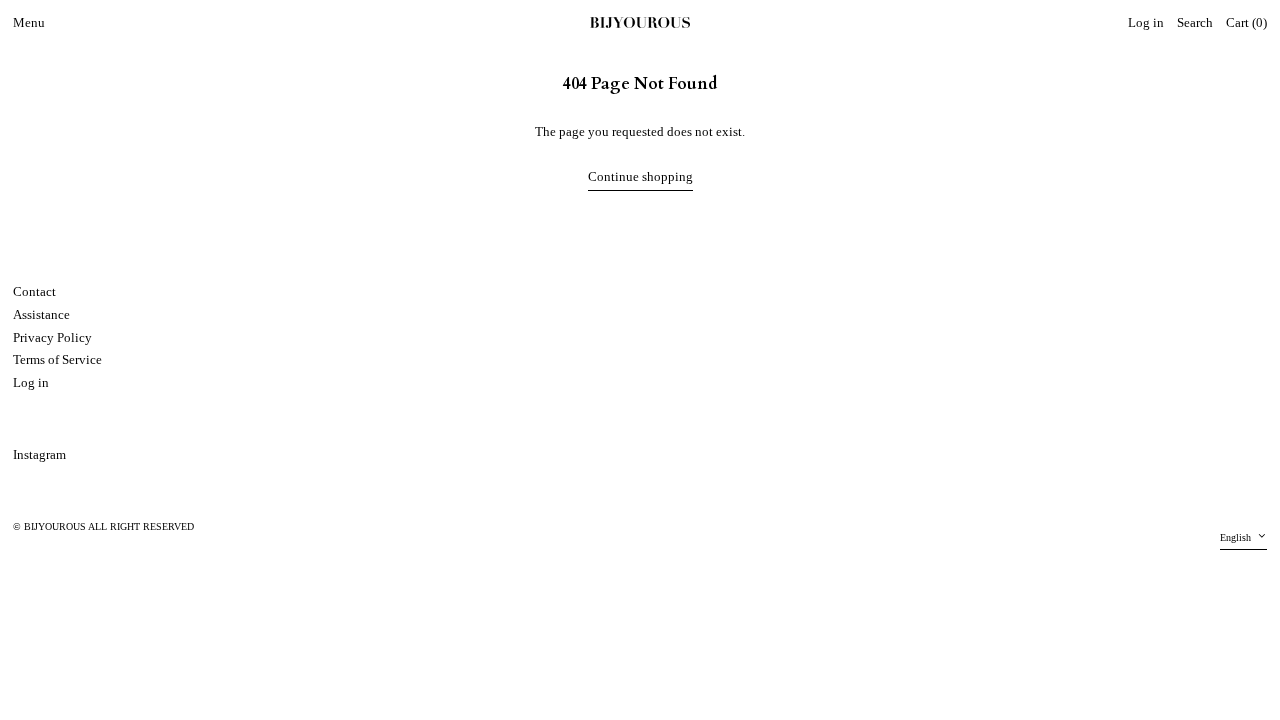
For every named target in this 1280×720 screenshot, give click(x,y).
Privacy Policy (52, 337)
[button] (1195, 23)
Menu (29, 22)
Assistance (41, 314)
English (1237, 537)
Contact (34, 291)
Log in (31, 382)
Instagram (39, 454)
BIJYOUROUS (55, 526)
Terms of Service (57, 359)
